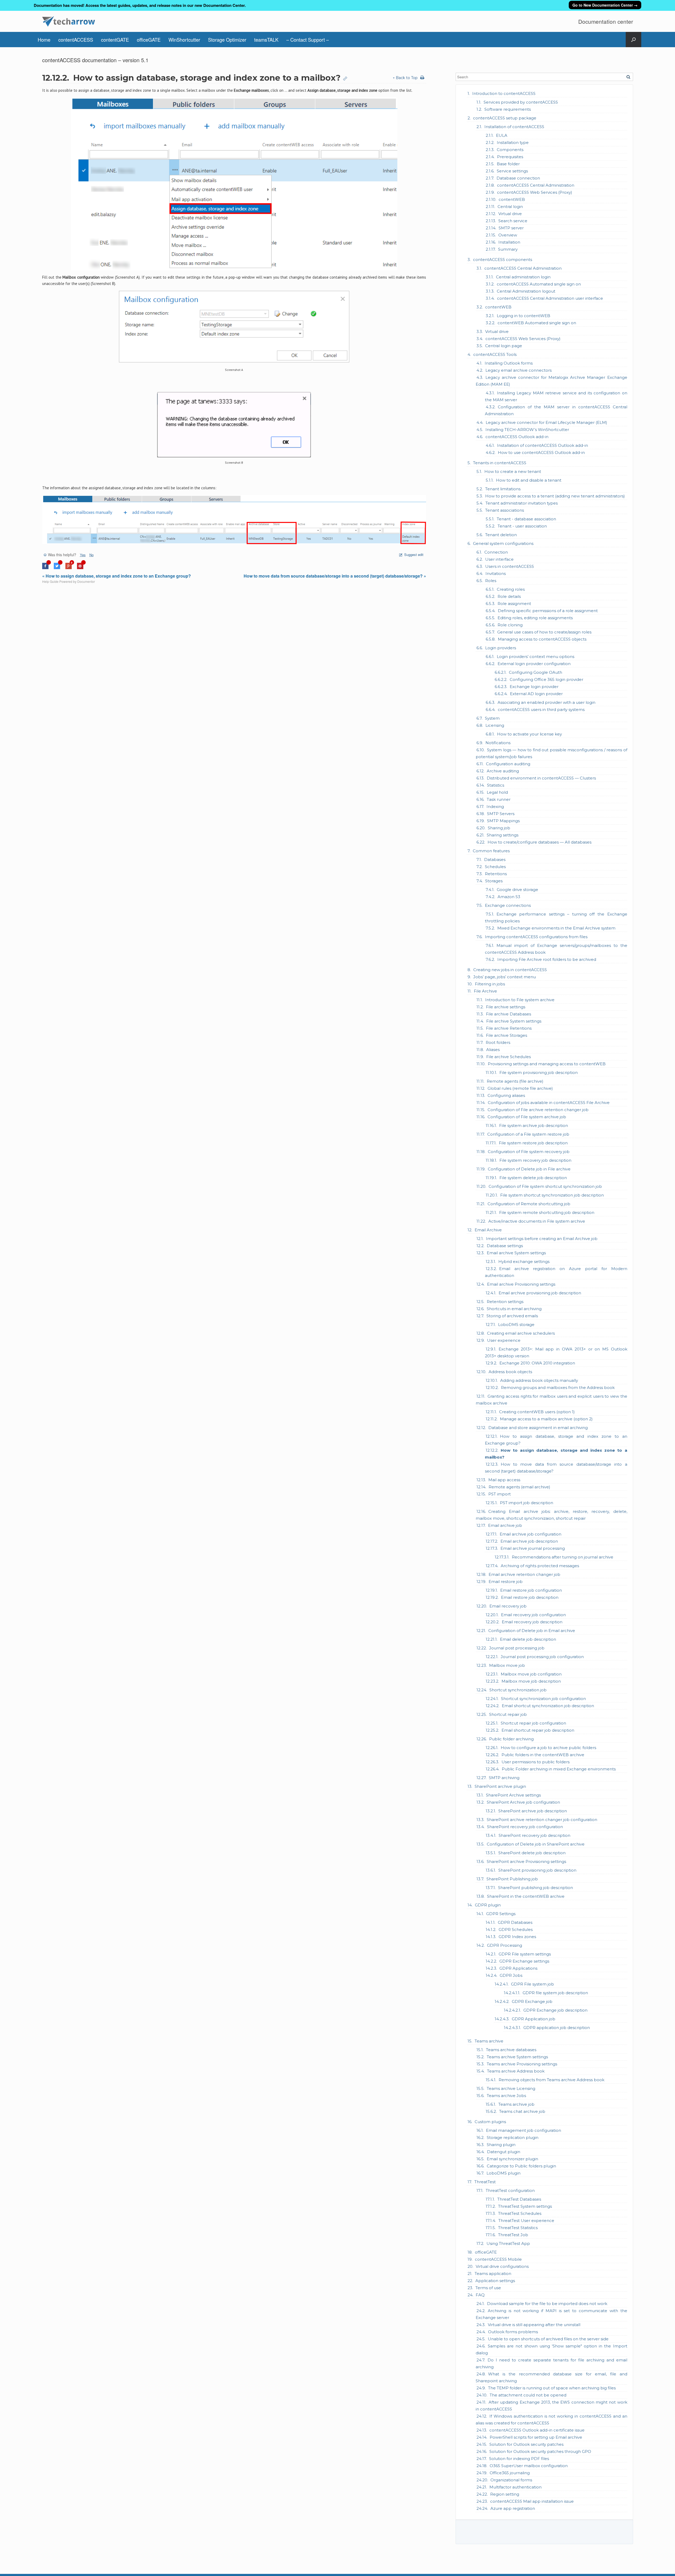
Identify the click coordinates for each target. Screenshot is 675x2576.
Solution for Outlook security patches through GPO (540, 2451)
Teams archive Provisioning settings (522, 2064)
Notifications (498, 743)
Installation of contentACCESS (514, 127)
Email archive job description (529, 1541)
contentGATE (115, 40)
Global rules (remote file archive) (520, 1088)
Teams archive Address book (516, 2071)
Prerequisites (510, 157)
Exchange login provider (534, 687)
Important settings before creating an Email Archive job (542, 1239)
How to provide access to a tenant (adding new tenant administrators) (555, 496)
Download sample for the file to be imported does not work (547, 2304)
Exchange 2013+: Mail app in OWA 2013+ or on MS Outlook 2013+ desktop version (556, 1352)
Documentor (86, 581)
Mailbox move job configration (531, 1674)
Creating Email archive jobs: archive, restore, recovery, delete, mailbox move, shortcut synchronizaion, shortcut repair (551, 1515)
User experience (504, 1340)
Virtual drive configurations (502, 2266)
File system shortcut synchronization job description (552, 1195)
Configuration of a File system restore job (528, 1134)
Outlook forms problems (513, 2332)
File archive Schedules (508, 1057)
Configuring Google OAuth (536, 672)
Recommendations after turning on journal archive (563, 1557)
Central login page (504, 346)
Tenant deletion (501, 535)
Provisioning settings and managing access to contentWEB (547, 1064)
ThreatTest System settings (525, 2206)
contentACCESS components (503, 260)
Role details (509, 596)
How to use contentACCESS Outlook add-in (541, 452)
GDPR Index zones (517, 1937)
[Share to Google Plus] (69, 568)
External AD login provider (536, 694)
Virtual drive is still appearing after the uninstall (534, 2325)
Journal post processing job (517, 1648)
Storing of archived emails (512, 1316)
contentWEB (512, 199)
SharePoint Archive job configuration (523, 1802)
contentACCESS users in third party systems (541, 710)
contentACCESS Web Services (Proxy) (535, 192)
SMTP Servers (501, 814)
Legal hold (497, 792)
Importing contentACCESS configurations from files (536, 937)
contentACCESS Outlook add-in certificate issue (537, 2430)
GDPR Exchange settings (524, 1961)
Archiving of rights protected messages (540, 1566)
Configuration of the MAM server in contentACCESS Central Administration (556, 410)
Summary (508, 249)
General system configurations (503, 543)
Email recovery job (508, 1606)
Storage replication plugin (513, 2137)
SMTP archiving (504, 1778)
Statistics (496, 785)
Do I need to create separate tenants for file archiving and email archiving (551, 2363)
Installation (509, 242)
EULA (502, 135)
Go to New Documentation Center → (605, 5)
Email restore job (506, 1582)
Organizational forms (511, 2480)
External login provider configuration (534, 664)
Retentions (496, 874)
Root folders (498, 1042)
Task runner (499, 799)
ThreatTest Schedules (520, 2213)
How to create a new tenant (513, 471)
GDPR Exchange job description (555, 2010)
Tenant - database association (526, 519)
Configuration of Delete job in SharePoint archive (536, 1844)
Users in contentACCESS (510, 566)
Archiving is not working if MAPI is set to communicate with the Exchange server (551, 2314)
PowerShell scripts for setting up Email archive (536, 2437)
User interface (499, 559)
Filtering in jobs (490, 984)
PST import (500, 1494)
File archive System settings (514, 1021)
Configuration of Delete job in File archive (529, 1169)
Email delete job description (528, 1639)
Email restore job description (530, 1597)
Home (44, 40)
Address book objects (510, 1372)
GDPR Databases (515, 1922)
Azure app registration (513, 2508)
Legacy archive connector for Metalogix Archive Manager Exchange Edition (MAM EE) (551, 381)
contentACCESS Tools (495, 354)
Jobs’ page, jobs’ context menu (505, 977)
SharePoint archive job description (533, 1811)
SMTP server (511, 228)
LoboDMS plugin (503, 2173)
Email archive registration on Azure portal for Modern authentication (556, 1272)
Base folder (508, 164)
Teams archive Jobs (506, 2096)
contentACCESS (76, 40)
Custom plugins (490, 2122)
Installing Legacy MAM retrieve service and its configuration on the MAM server (556, 396)
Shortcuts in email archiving (514, 1309)
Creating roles (511, 589)
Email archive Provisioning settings (521, 1284)
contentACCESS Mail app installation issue (532, 2501)
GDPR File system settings (525, 1954)
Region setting (505, 2494)
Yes (83, 555)
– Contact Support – (308, 40)
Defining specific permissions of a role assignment (548, 611)
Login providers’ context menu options (536, 657)
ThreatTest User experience (526, 2221)
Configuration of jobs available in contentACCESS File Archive (549, 1103)
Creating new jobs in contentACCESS (510, 970)
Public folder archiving (511, 1739)
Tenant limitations (503, 489)
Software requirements (508, 109)
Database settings (505, 1246)
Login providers (501, 648)
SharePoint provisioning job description (537, 1870)
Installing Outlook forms (509, 363)
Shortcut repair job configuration (533, 1723)
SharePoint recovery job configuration (525, 1827)
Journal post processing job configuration (542, 1657)
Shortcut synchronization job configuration (543, 1699)
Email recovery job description (532, 1622)
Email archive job (505, 1525)
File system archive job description (534, 1125)
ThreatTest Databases (519, 2199)
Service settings (512, 171)
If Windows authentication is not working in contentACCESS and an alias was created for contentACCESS (551, 2420)
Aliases (493, 1050)
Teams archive (489, 2041)
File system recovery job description (535, 1160)
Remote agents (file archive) (515, 1081)
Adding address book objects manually (539, 1380)
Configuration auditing (508, 764)
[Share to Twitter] (57, 568)
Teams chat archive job (522, 2111)
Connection (496, 552)
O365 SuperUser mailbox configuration (529, 2466)
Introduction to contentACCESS (504, 93)
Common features (491, 851)
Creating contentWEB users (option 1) (537, 1412)
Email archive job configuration (531, 1534)
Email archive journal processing (533, 1548)
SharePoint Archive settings (513, 1795)
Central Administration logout (526, 291)
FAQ (480, 2295)
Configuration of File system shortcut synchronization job (545, 1186)
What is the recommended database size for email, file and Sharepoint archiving (551, 2377)
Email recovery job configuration (533, 1615)
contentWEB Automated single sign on (537, 323)
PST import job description (527, 1503)
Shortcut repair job (508, 1714)
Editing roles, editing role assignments (535, 618)
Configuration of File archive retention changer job (538, 1110)
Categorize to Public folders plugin (521, 2166)
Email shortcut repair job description (538, 1730)
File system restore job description (533, 1143)
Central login (510, 207)
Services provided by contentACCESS (521, 102)
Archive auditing (503, 771)
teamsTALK (266, 40)
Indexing (495, 807)
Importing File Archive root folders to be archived (547, 959)
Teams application (493, 2274)
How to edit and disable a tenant (529, 480)
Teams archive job (516, 2104)
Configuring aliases (506, 1095)
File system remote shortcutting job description (547, 1212)
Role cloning (510, 625)
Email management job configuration (524, 2130)
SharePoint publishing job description (536, 1888)
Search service (513, 221)
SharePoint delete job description (532, 1853)
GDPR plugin (488, 1905)
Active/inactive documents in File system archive (537, 1221)
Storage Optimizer (227, 40)
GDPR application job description (557, 2028)
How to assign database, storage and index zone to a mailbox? (556, 1454)
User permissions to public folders (536, 1762)
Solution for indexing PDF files (519, 2459)
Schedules (495, 867)
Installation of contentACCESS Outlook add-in (543, 445)
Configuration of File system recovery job (529, 1152)
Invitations (496, 573)
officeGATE (149, 40)
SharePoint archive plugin (500, 1786)
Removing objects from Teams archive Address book (551, 2080)
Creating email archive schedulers (521, 1333)
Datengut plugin (504, 2152)
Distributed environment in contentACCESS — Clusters (541, 778)
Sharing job (499, 828)
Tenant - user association (522, 526)
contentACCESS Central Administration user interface (550, 298)
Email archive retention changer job (524, 1574)
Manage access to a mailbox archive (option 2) (546, 1419)
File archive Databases (508, 1014)
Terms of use (488, 2288)
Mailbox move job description (531, 1681)
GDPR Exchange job (532, 2001)
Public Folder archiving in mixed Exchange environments (559, 1769)
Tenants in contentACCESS (500, 463)
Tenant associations (505, 510)
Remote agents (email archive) (519, 1487)
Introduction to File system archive (520, 1000)
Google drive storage (517, 890)
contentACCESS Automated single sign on (539, 284)
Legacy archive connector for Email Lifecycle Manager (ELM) (546, 422)
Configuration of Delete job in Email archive (532, 1631)
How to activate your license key (529, 734)
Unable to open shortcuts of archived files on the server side (548, 2339)
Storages (494, 881)
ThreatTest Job (513, 2235)
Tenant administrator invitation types (522, 503)
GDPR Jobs (511, 1975)
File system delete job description (533, 1178)
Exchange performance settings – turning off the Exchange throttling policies (556, 917)
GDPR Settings (501, 1914)
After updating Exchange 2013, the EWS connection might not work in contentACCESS (551, 2406)
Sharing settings (503, 835)
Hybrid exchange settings (524, 1262)
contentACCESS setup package (505, 118)
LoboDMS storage (516, 1325)
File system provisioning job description (539, 1072)
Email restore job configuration (531, 1590)
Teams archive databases (511, 2050)
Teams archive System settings (517, 2057)
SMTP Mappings (503, 821)
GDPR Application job (534, 2019)
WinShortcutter (184, 40)
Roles (491, 581)
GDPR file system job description (555, 1993)
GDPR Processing (505, 1945)
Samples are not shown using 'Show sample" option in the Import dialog (551, 2349)
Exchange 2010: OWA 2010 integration (537, 1363)
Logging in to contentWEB (524, 316)
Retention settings (505, 1302)
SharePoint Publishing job (512, 1879)
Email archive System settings (516, 1253)
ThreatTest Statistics (518, 2228)
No (91, 555)
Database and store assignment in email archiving (538, 1428)
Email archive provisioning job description (540, 1293)
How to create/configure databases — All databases (539, 842)
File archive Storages (507, 1035)
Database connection (518, 178)
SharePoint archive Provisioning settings (526, 1861)
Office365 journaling (510, 2473)
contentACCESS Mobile (498, 2259)
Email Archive (488, 1230)
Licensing (495, 725)
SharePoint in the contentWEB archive (526, 1896)
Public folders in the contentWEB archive (543, 1755)
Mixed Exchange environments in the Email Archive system (556, 928)
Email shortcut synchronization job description (548, 1706)
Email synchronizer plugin (512, 2159)
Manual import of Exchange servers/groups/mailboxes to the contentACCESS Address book (556, 949)
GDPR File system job (532, 1984)
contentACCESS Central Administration (536, 185)
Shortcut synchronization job (518, 1690)
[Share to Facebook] (45, 568)
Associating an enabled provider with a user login (546, 702)
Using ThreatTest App (508, 2243)
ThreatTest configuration (510, 2190)
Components (510, 150)
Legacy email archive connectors (519, 370)
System (492, 718)
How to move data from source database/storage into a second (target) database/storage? (556, 1468)
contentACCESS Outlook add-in (517, 437)
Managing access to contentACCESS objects (542, 639)
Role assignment (514, 604)
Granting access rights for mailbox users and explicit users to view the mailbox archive (551, 1400)
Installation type (513, 142)
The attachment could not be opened (528, 2395)
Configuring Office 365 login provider (546, 679)
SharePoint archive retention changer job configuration (542, 1820)
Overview (508, 235)
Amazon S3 (509, 897)
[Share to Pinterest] (80, 568)
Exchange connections (508, 905)
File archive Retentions (509, 1028)
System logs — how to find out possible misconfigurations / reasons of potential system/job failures (551, 753)
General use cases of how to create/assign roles (544, 632)
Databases (495, 860)
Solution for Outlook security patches (526, 2444)
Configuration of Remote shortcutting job (529, 1204)
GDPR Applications (518, 1968)
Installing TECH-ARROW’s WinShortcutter (527, 430)
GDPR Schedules (516, 1929)
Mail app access (504, 1480)
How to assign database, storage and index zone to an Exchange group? (556, 1440)
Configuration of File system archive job (527, 1117)
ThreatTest (485, 2182)
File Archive (485, 991)
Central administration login (523, 277)
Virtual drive (510, 214)
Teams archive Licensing (511, 2088)
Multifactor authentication (515, 2487)
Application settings (495, 2281)
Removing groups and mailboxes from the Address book (558, 1388)
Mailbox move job (507, 1665)
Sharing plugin (501, 2145)
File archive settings (506, 1007)
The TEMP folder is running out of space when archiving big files (552, 2388)
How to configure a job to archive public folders (548, 1748)
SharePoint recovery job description (534, 1835)
